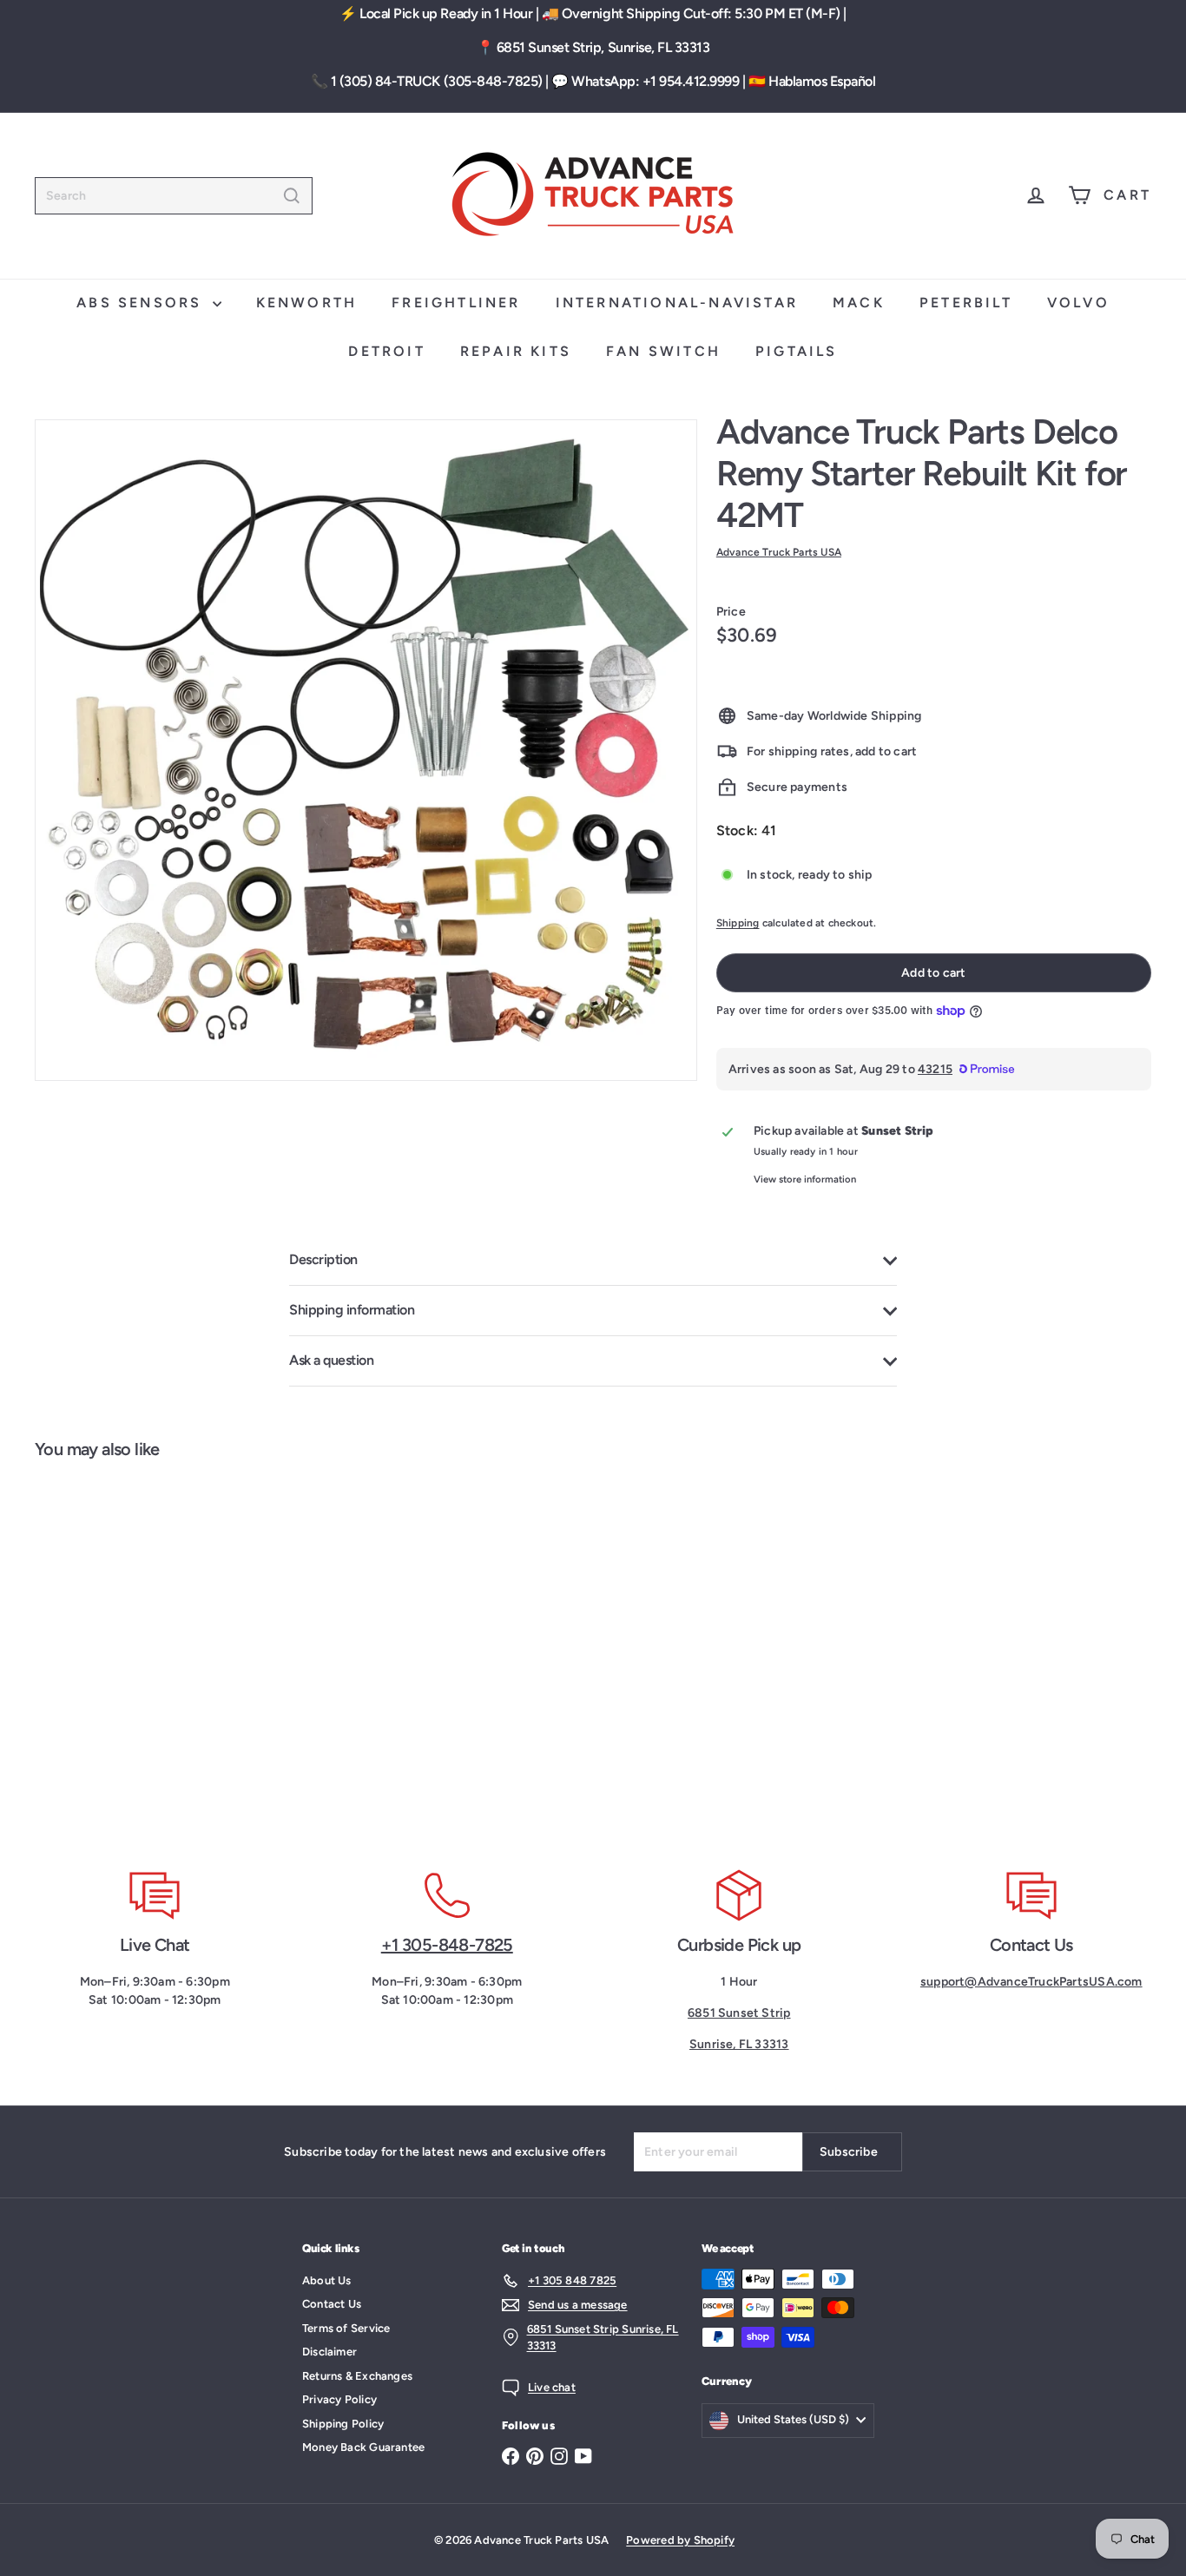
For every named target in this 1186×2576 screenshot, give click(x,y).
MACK (859, 303)
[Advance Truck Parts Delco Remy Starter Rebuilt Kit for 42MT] (128, 1654)
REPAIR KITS (516, 351)
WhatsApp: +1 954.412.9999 (655, 81)
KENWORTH (307, 303)
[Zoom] (366, 751)
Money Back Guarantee (363, 2447)
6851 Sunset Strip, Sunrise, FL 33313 (603, 47)
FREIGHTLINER (456, 303)
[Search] (292, 196)
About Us (327, 2280)
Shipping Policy (343, 2424)
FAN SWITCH (663, 351)
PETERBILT (966, 303)
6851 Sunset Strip (739, 2013)
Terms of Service (346, 2328)
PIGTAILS (797, 351)
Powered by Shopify (680, 2540)
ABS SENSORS (142, 303)
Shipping (738, 923)
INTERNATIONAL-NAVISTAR (677, 303)
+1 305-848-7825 (447, 1945)
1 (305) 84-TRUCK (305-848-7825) (437, 81)
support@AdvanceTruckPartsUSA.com (1031, 1982)
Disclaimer (329, 2352)
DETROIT (386, 351)
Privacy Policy (339, 2399)
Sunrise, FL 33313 (739, 2044)
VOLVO (1078, 303)
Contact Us (332, 2304)
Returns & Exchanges (357, 2376)
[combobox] (174, 196)
